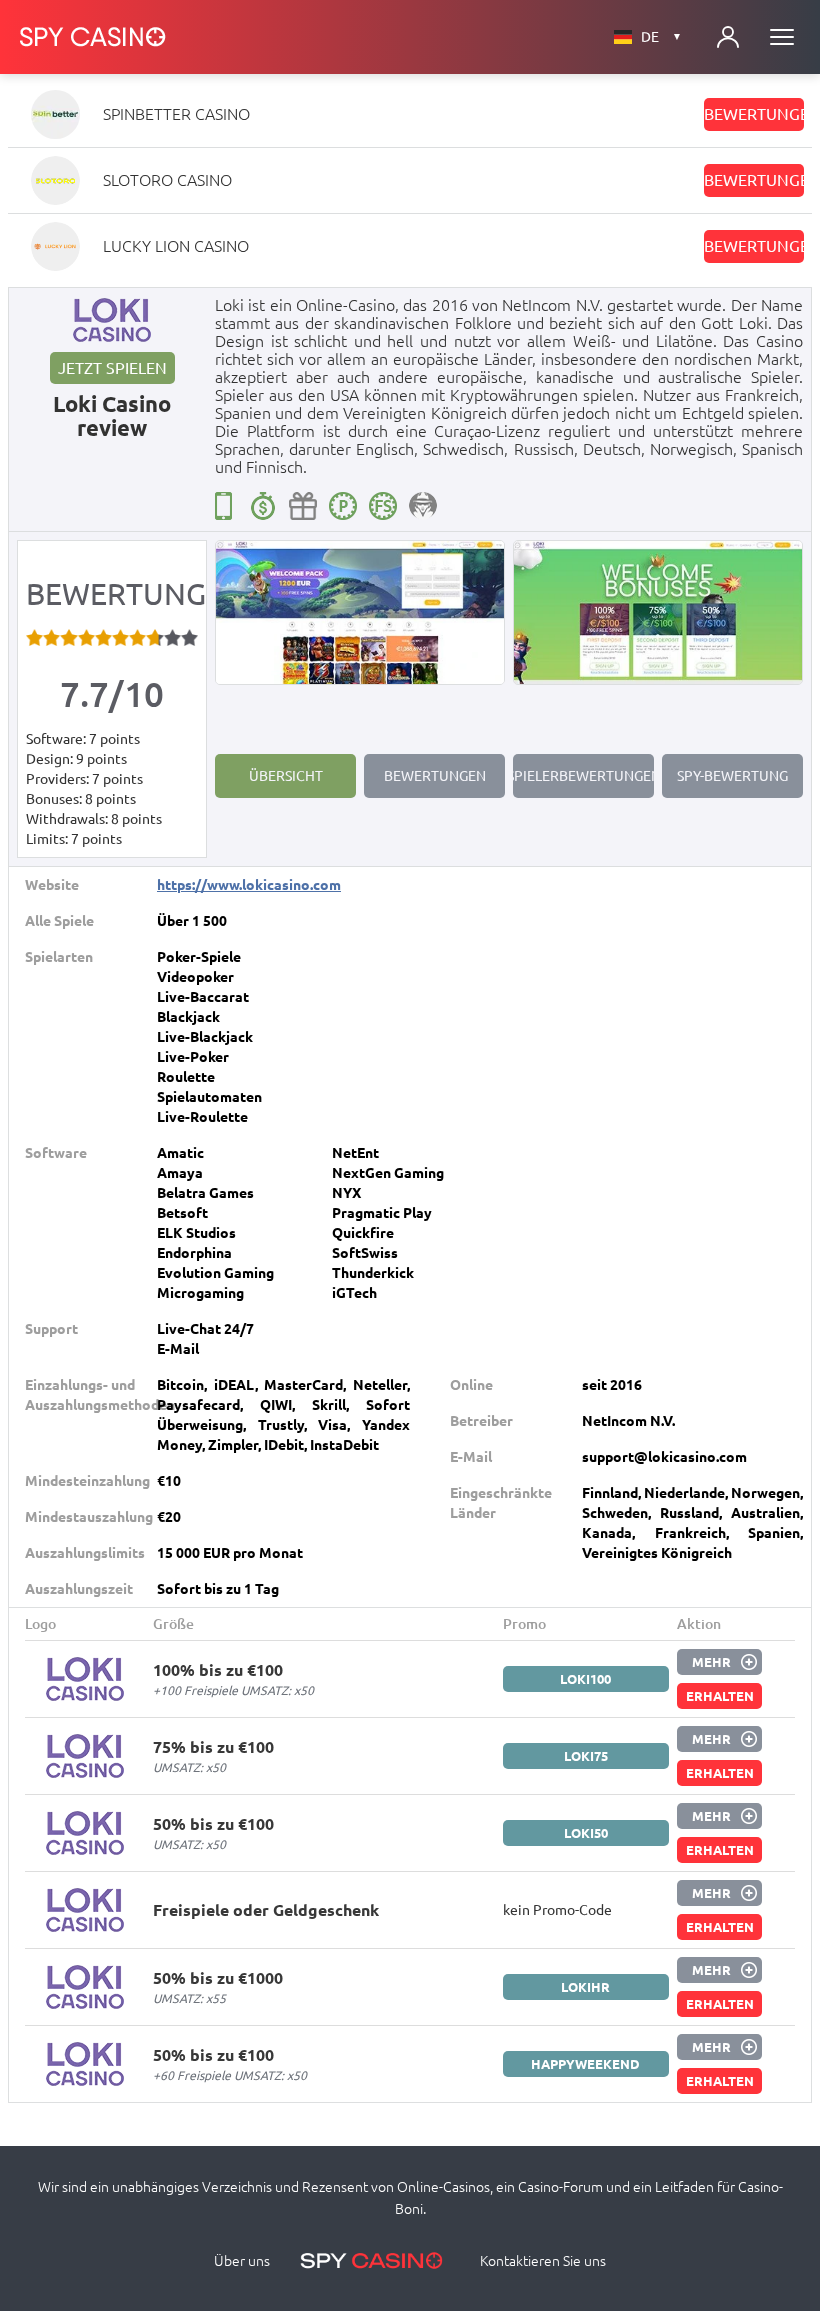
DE (661, 37)
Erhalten (720, 1696)
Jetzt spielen (112, 368)
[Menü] (782, 37)
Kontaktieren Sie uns (543, 2261)
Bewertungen (754, 114)
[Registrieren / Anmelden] (728, 37)
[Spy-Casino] (93, 37)
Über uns (242, 2261)
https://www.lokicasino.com (249, 885)
